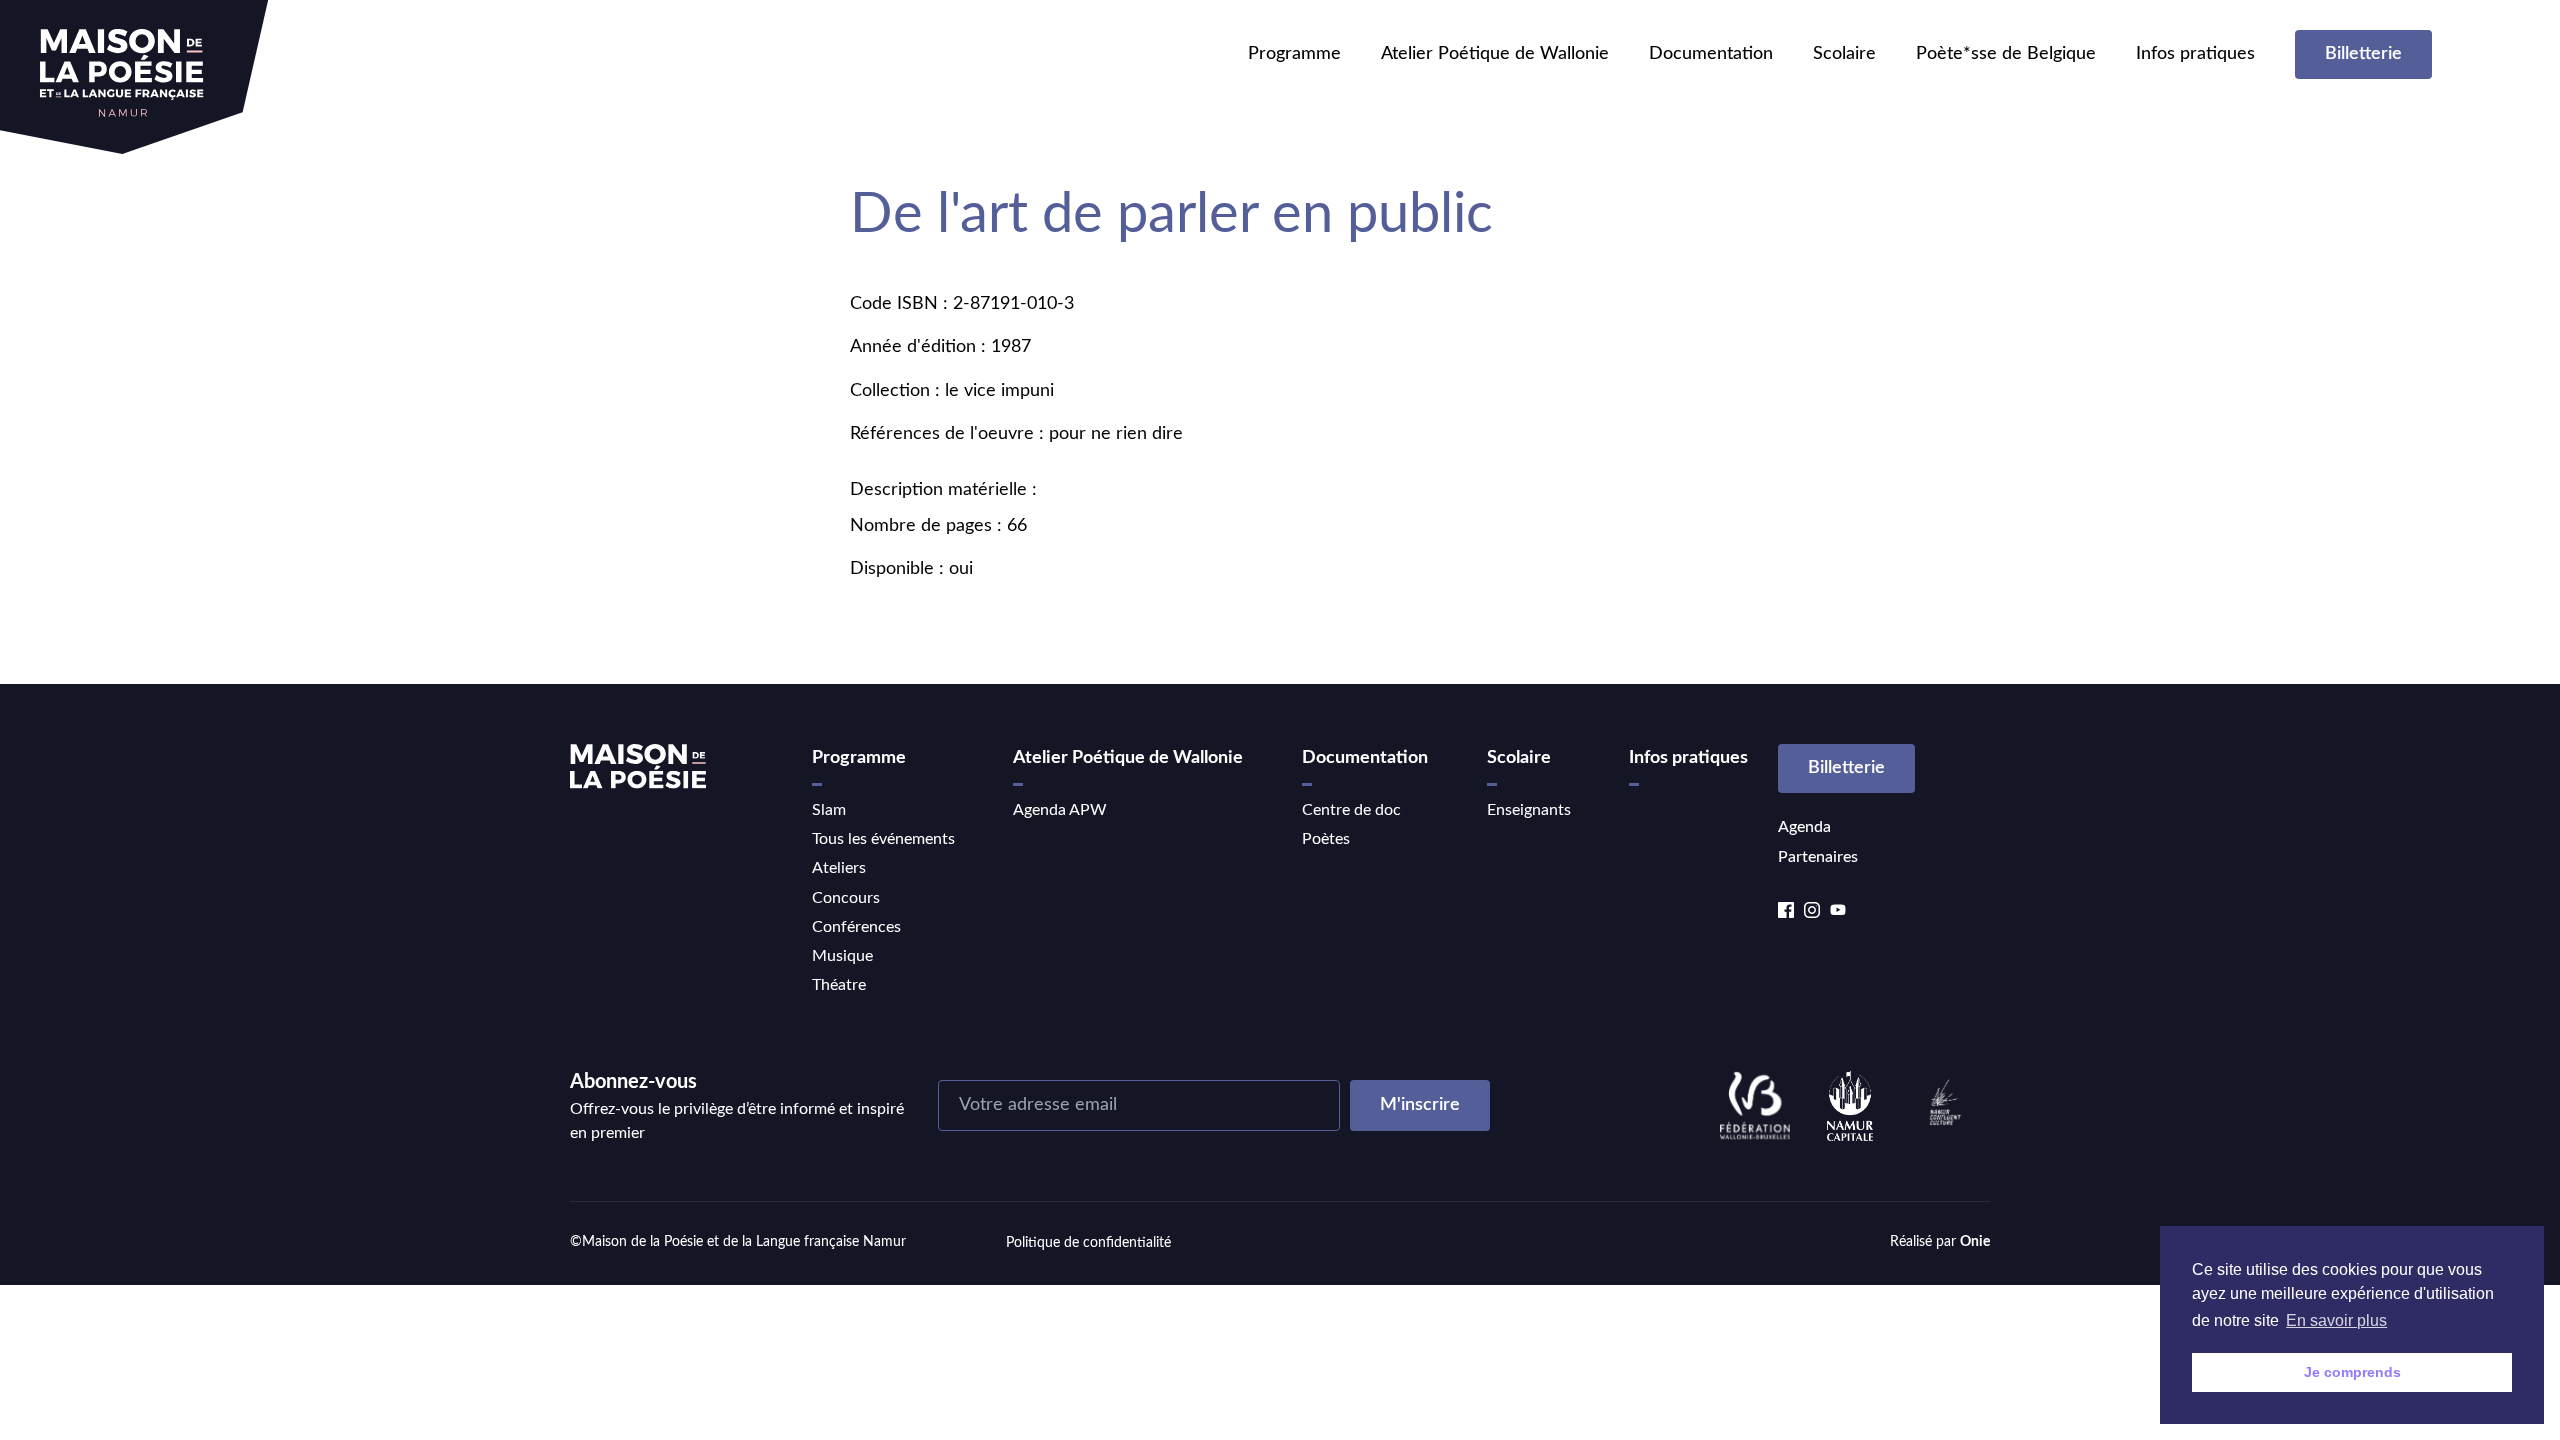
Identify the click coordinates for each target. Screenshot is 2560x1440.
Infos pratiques (2195, 54)
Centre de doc (1351, 810)
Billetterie (2363, 54)
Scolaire (1844, 54)
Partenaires (1818, 857)
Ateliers (839, 868)
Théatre (839, 985)
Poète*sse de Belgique (2006, 54)
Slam (829, 810)
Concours (846, 898)
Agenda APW (1060, 810)
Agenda (1804, 827)
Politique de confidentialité (1088, 1243)
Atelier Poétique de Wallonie (1495, 54)
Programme (1294, 54)
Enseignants (1529, 810)
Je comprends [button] (2352, 1372)
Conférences (856, 927)
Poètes (1326, 839)
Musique (842, 956)
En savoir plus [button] (2336, 1320)
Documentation (1711, 54)
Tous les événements (883, 839)
